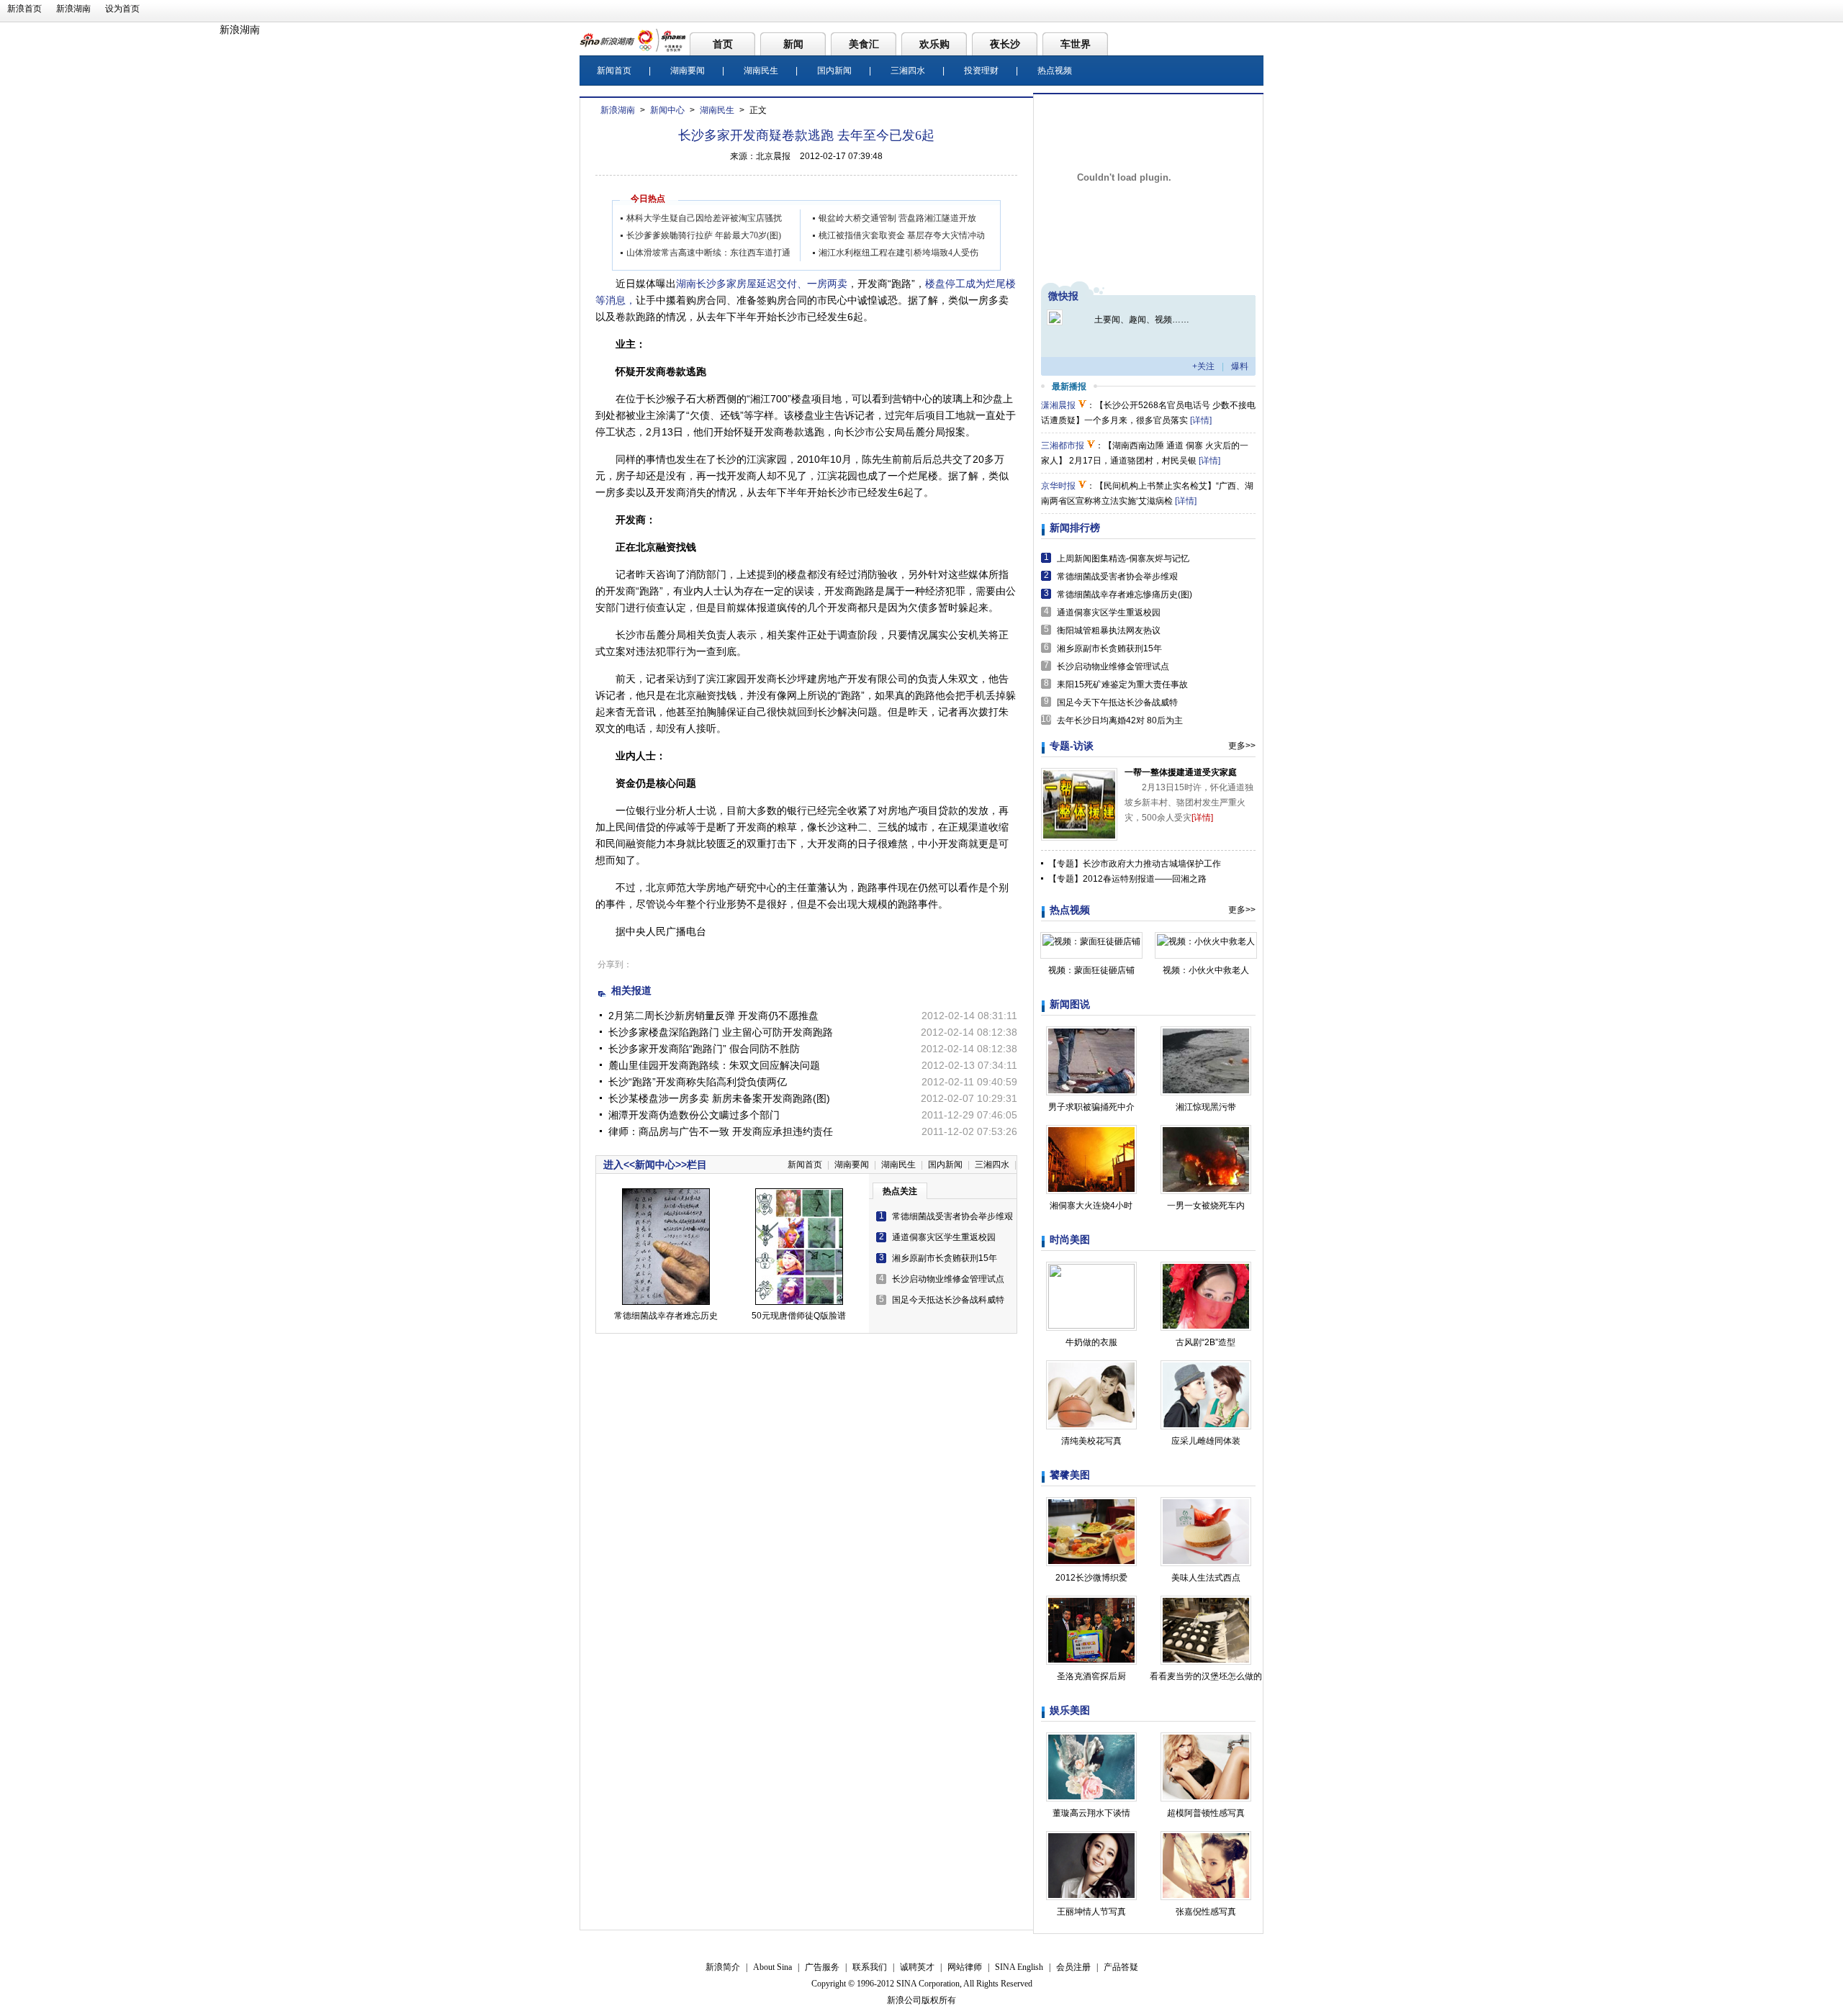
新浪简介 (723, 1967)
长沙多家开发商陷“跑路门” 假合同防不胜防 (704, 1049)
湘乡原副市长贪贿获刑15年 (945, 1258)
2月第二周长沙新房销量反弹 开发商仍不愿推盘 (713, 1016)
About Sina (772, 1967)
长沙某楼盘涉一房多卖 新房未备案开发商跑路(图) (719, 1098)
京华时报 (1058, 486)
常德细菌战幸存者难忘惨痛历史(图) (1125, 595)
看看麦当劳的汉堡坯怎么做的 (1206, 1676)
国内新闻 (834, 71)
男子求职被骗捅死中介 (1091, 1107)
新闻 (793, 44)
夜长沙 (1005, 44)
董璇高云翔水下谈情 (1091, 1813)
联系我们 (870, 1967)
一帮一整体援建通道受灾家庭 (1181, 772)
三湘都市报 (1063, 446)
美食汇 (864, 44)
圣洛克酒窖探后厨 (1091, 1676)
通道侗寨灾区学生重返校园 (944, 1237)
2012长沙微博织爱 (1091, 1578)
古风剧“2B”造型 (1206, 1342)
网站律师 (965, 1967)
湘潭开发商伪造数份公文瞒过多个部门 (694, 1115)
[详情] (1201, 420)
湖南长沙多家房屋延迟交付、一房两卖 (762, 284)
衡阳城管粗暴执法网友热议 (1109, 630)
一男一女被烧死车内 (1206, 1206)
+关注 (1203, 366)
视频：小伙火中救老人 (1206, 970)
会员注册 (1073, 1967)
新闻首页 (614, 71)
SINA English (1019, 1967)
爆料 (1240, 366)
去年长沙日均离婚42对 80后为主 (1120, 720)
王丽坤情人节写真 (1091, 1912)
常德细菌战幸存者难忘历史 (666, 1316)
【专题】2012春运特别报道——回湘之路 (1127, 879)
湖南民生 (761, 71)
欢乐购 (934, 44)
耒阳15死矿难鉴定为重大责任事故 (1122, 684)
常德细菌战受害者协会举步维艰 (952, 1216)
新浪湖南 (73, 9)
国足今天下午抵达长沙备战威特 (1117, 702)
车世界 (1076, 44)
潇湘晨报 (1058, 405)
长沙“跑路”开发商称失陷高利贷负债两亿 (698, 1082)
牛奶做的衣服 (1091, 1342)
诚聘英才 (917, 1967)
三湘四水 (908, 71)
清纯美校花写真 (1091, 1441)
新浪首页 (24, 9)
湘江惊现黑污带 (1206, 1107)
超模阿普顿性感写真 (1206, 1813)
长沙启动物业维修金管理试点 (948, 1279)
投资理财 (981, 71)
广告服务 (822, 1967)
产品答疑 (1121, 1967)
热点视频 (1055, 71)
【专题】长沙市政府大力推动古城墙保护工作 (1135, 864)
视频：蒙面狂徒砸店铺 (1091, 970)
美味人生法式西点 (1206, 1578)
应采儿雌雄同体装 (1206, 1441)
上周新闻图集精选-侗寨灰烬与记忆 (1123, 559)
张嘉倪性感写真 (1206, 1912)
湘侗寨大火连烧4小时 (1091, 1206)
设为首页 (122, 9)
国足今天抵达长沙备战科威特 (948, 1300)
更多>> (1242, 746)
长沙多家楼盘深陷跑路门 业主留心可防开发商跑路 (721, 1032)
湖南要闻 (688, 71)
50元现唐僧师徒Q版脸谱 (799, 1316)
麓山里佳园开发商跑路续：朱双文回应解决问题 (714, 1065)
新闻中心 (667, 110)
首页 (723, 44)
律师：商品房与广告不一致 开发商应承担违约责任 (721, 1131)
